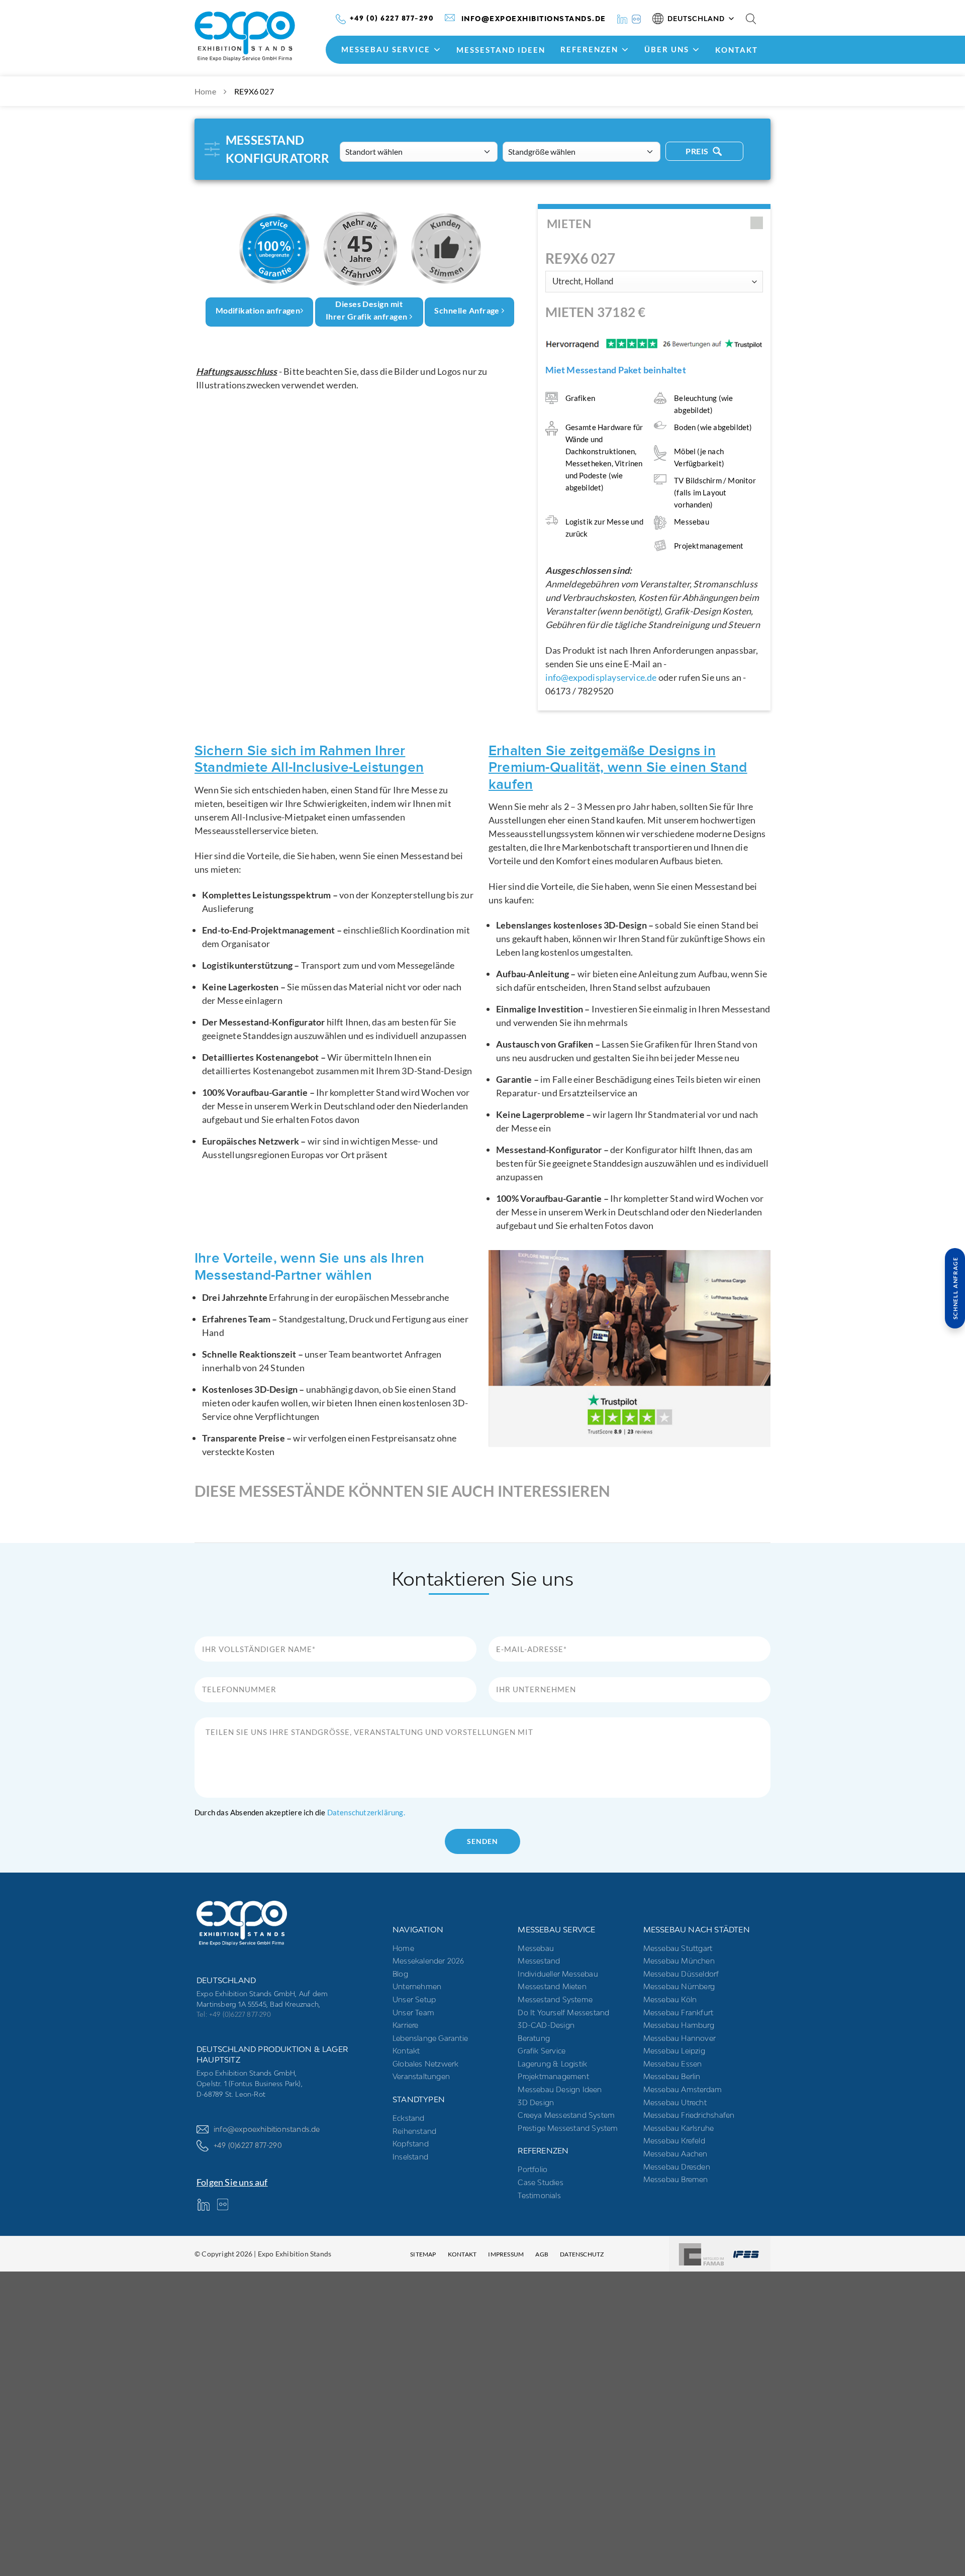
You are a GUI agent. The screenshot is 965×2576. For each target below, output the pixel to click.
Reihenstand (414, 2131)
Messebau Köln (670, 1999)
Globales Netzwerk (425, 2064)
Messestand (539, 1961)
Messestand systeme (555, 1999)
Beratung (534, 2038)
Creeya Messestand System (566, 2115)
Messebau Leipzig (674, 2051)
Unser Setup (414, 1999)
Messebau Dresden (677, 2167)
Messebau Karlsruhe (679, 2128)
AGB (542, 2254)
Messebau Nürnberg (679, 1986)
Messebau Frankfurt (679, 2013)
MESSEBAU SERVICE (386, 49)
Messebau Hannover (680, 2038)
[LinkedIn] (622, 18)
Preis (698, 151)
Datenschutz (582, 2254)
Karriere (406, 2025)
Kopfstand (411, 2144)
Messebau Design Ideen (560, 2089)
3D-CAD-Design (546, 2025)
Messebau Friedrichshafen (689, 2115)
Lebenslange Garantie (430, 2038)
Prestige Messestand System (568, 2128)
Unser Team (413, 2013)
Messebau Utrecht (675, 2102)
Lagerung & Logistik (552, 2064)
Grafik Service (542, 2051)
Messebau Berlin (672, 2076)
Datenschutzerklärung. (366, 1812)
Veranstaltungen (421, 2076)
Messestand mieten (552, 1986)
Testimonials (539, 2195)
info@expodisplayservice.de (601, 677)
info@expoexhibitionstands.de (267, 2129)
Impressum (506, 2254)
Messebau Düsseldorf (681, 1974)
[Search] (751, 19)
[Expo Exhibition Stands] (262, 36)
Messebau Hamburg (679, 2025)
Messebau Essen (673, 2064)
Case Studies (540, 2182)
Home (205, 91)
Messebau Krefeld (674, 2141)
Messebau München (679, 1961)
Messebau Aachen (675, 2154)
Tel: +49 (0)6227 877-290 (234, 2014)
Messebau (536, 1948)
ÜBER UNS (667, 49)
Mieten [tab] (569, 224)
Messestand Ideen (501, 50)
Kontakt (737, 50)
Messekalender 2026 (428, 1961)
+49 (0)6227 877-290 (248, 2145)
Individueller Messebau (558, 1974)
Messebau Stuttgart (678, 1948)
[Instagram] (636, 18)
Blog (400, 1974)
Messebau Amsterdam (683, 2089)
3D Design (536, 2102)
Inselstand (410, 2157)
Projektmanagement (553, 2076)
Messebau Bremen (676, 2179)
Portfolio (533, 2169)
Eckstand (409, 2118)
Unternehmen (417, 1986)
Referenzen (589, 49)
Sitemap (423, 2254)
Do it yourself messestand (563, 2013)
